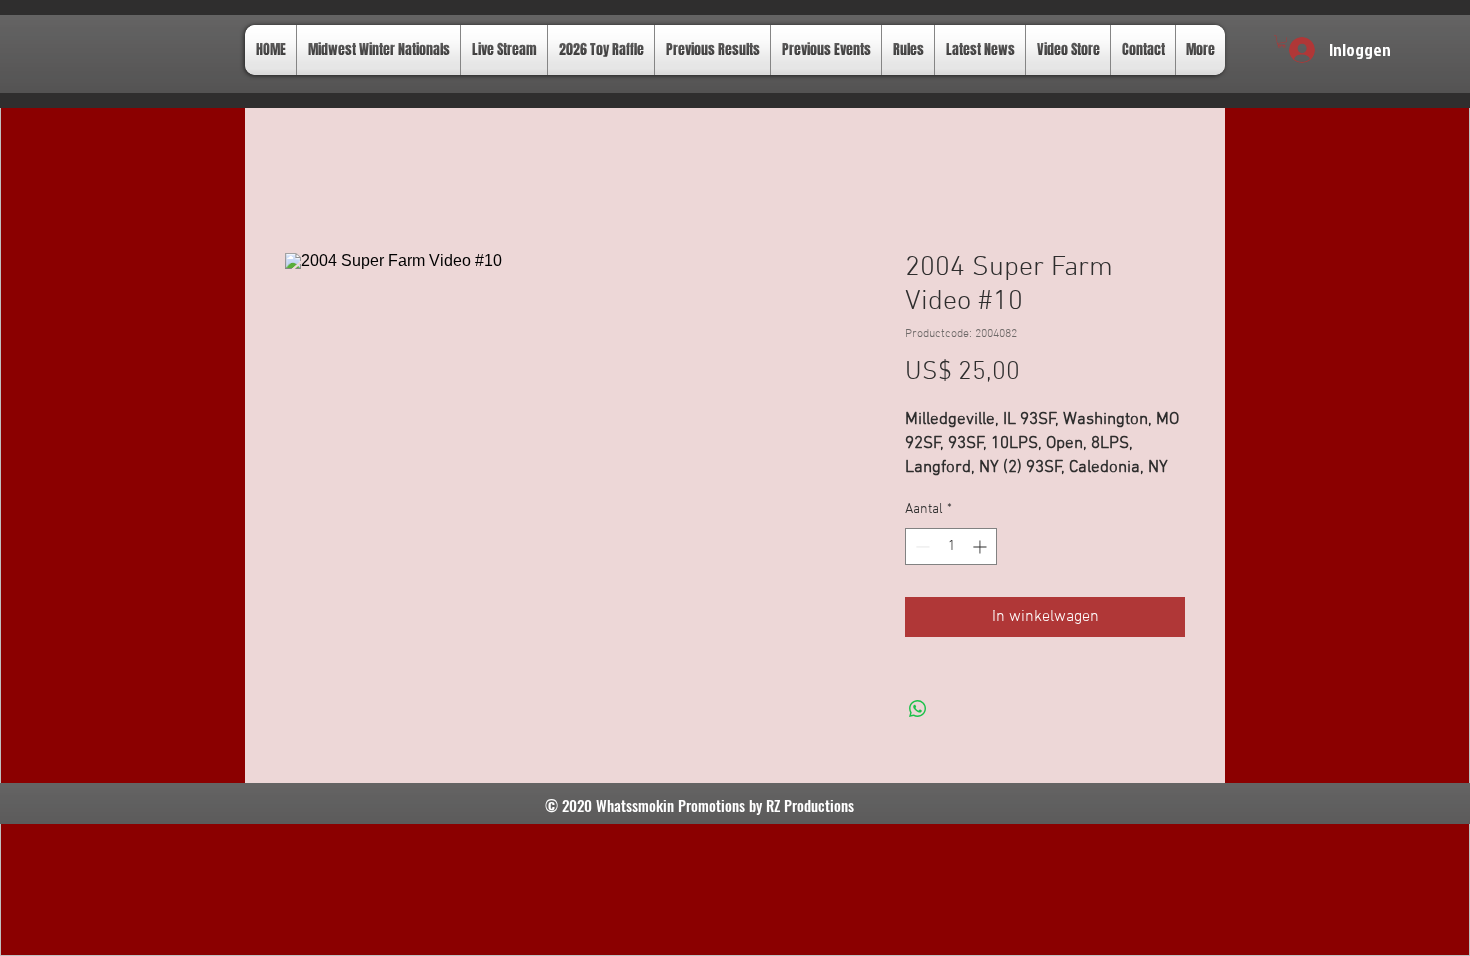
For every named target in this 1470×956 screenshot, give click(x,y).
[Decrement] (920, 546)
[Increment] (981, 546)
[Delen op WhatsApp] (918, 709)
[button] (1281, 41)
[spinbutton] (951, 546)
